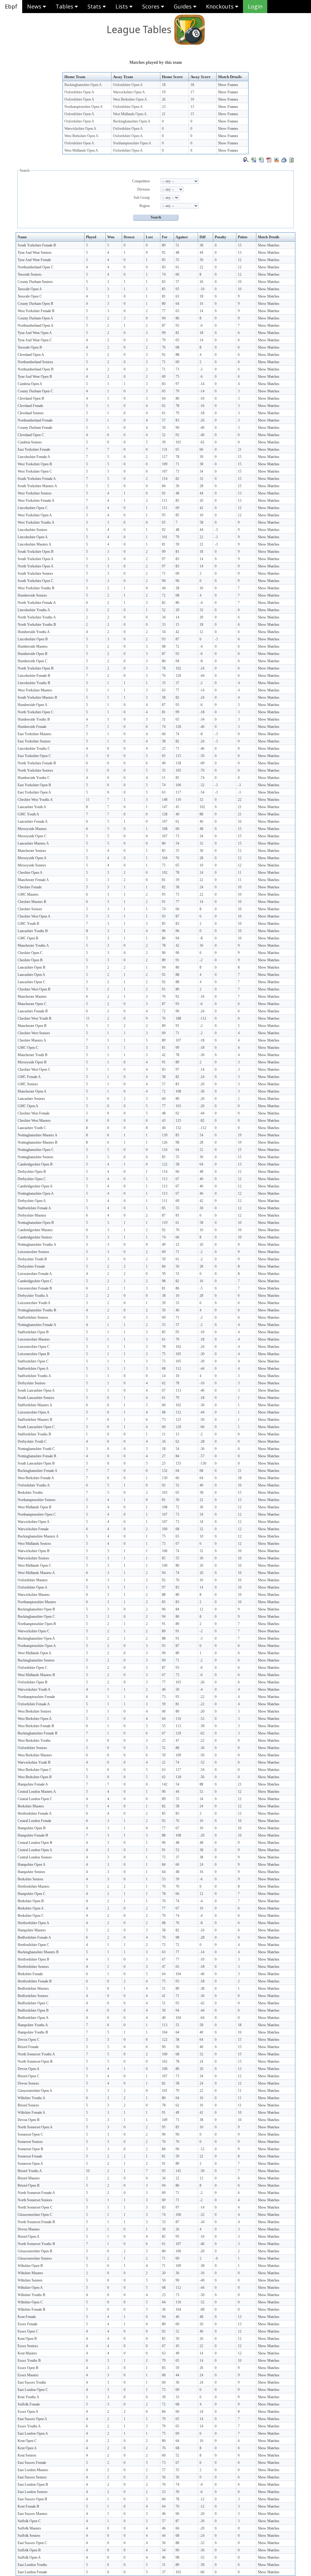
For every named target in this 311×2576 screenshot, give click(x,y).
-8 (201, 661)
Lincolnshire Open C (33, 508)
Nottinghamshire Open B (36, 1223)
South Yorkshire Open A (36, 559)
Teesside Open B (30, 347)
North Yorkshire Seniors (35, 770)
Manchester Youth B (32, 1055)
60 (177, 829)
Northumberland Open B (36, 369)
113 (165, 1179)
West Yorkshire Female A (36, 501)
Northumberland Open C (36, 267)
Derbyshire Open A (32, 1201)
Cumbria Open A (30, 384)
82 (177, 479)
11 (164, 778)
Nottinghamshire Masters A (38, 1135)
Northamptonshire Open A (84, 107)
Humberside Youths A (34, 632)
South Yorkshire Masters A (37, 486)
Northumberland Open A (36, 325)
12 (240, 260)
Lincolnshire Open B (33, 639)
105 (178, 770)
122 (165, 1164)
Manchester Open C (32, 1004)
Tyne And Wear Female (34, 260)
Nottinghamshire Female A (37, 1325)
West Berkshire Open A (130, 99)
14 (201, 311)
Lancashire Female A (33, 821)
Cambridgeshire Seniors (35, 1237)
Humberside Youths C (34, 778)
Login (255, 6)
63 (177, 296)
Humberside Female (32, 727)
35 (164, 683)
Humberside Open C (32, 661)
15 (192, 114)
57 (177, 282)
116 (178, 800)
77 (164, 311)
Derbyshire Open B (32, 1172)
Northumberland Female (35, 420)
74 (164, 274)
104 (165, 858)
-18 (202, 413)
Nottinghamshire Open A (36, 1193)
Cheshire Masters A (32, 1040)
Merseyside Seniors (32, 865)
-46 (202, 727)
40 (177, 814)
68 (177, 347)
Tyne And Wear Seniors (35, 253)
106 (178, 785)
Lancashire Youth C (32, 1128)
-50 (202, 756)
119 (165, 1223)
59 (177, 544)
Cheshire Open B (30, 960)
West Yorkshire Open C (35, 471)
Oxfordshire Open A (128, 85)
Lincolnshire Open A (33, 537)
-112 (203, 1018)
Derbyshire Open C (32, 1179)
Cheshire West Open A (34, 916)
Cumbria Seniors (30, 442)
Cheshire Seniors (30, 909)
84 (164, 486)
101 (178, 442)
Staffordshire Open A (33, 1369)
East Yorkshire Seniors (34, 741)
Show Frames (228, 85)
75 (177, 377)
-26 (202, 420)
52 (164, 435)
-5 (201, 1288)
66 (177, 274)
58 (201, 522)
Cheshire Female (30, 887)
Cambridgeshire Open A (35, 1186)
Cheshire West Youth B (34, 1018)
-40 (202, 428)
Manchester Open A (32, 1091)
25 (164, 749)
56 (177, 486)
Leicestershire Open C (34, 1347)
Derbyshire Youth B (32, 1259)
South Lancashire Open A (36, 1390)
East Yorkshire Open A (34, 792)
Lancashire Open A (31, 975)
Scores (152, 6)
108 (165, 829)
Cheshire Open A (30, 873)
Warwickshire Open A (129, 92)
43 (164, 1121)
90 (177, 428)
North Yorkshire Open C (36, 712)
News (35, 6)
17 (192, 92)
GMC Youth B (28, 924)
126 (165, 1142)
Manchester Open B (32, 1026)
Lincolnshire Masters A (34, 544)
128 (165, 814)
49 (164, 763)
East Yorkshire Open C (34, 756)
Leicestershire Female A (35, 1274)
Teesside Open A (30, 289)
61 (177, 267)
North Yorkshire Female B (37, 763)
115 (178, 756)
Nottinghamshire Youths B (37, 1310)
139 (165, 1135)
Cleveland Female (30, 406)
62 (164, 406)
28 (201, 486)
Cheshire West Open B (34, 989)
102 (178, 668)
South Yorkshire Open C (36, 581)
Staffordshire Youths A (34, 1376)
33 (164, 625)
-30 (202, 1354)
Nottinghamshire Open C (36, 1150)
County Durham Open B (35, 304)
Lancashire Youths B (33, 931)
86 (177, 318)
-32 (202, 785)
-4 (201, 603)
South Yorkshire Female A (37, 479)
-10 (202, 289)
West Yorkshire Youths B (36, 588)
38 (201, 245)
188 (178, 1018)
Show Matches (269, 245)
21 (164, 114)
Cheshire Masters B (32, 902)
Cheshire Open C (30, 953)
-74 (202, 778)
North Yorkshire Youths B (37, 625)
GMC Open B (28, 938)
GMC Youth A (28, 814)
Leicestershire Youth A (34, 1303)
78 (177, 406)
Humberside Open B (32, 654)
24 (201, 873)
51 (177, 245)
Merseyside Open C (32, 836)
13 (192, 107)
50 (164, 428)
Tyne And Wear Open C (35, 340)
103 (178, 1106)
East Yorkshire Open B (34, 785)
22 (201, 267)
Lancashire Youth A (32, 807)
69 (177, 362)
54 (164, 632)
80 (164, 304)
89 (164, 245)
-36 (202, 1055)
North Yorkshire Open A (36, 566)
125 (178, 1121)
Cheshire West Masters (34, 1121)
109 (165, 464)
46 (201, 821)
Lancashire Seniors (31, 1099)
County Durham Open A (35, 318)
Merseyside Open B (32, 1062)
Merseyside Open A (32, 858)
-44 (202, 676)
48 (177, 253)
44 (201, 253)
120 (178, 676)
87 (164, 325)
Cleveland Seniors (31, 413)
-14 (202, 384)
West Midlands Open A (130, 114)
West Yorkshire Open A (35, 515)
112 (178, 1369)
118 (178, 763)
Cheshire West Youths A (35, 800)
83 (164, 267)
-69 (202, 763)
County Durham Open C (35, 391)
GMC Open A (28, 1106)
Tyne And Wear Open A (35, 333)
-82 (202, 1121)
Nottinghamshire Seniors (36, 1157)
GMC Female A (29, 1077)
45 (177, 807)
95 (177, 289)
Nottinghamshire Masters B (38, 1142)
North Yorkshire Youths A (37, 617)
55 (177, 260)
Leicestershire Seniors (33, 1252)
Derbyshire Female (31, 1266)
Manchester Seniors (32, 851)
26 (164, 99)
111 (165, 501)
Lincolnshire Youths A (34, 610)
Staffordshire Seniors (33, 1317)
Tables (65, 6)
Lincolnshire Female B (34, 676)
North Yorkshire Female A (37, 603)
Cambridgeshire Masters (35, 1230)
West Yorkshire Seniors (35, 493)
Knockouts (220, 6)
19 (164, 92)
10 (192, 99)
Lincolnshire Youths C (34, 749)
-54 (202, 792)
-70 (202, 770)
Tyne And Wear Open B (35, 377)
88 (177, 355)
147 (165, 807)
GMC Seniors (28, 1084)
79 (164, 340)
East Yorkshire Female (34, 449)
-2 (201, 369)
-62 (202, 442)
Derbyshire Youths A (33, 1296)
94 (164, 318)
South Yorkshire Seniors (35, 573)
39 (164, 442)
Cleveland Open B (31, 398)
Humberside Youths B (34, 719)
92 (164, 253)
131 (165, 449)
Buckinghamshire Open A (83, 85)
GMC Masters (28, 894)
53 (177, 1274)
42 (201, 508)
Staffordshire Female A (34, 1208)
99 (164, 333)
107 (165, 471)
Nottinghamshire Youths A (37, 1245)
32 (201, 479)
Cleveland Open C (31, 435)
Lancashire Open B (31, 967)
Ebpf (11, 6)
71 (164, 362)
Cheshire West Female (34, 1113)
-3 (216, 530)
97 (177, 384)
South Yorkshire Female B (37, 245)
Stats (95, 6)
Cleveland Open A (31, 355)
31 (164, 719)
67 (177, 1179)
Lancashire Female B (33, 1011)
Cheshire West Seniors (34, 1033)
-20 (202, 1099)
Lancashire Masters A (33, 843)
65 (177, 340)
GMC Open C (28, 1048)
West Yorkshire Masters (35, 690)
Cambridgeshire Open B (35, 1164)
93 (177, 325)
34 (201, 471)
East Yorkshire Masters (34, 734)
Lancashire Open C (31, 982)
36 (201, 945)
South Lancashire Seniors (36, 1398)
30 (201, 260)
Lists (122, 6)
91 (164, 902)
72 (164, 595)
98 (177, 1142)
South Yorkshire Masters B (37, 697)
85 (164, 260)
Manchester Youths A (33, 945)
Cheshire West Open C (34, 1069)
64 (177, 304)
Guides (183, 6)
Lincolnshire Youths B (34, 683)
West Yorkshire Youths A (36, 522)
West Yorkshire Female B (36, 311)
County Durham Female (35, 428)
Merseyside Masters (32, 829)
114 (165, 479)
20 (177, 610)
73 (177, 369)
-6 (201, 325)
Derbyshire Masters (32, 1215)
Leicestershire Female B (35, 1288)
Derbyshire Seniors (32, 1383)
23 (164, 107)
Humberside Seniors (32, 595)
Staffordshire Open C (33, 1361)
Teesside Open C (30, 296)
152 (178, 1128)
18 (164, 85)
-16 (202, 398)
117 (165, 457)
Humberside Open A (32, 705)
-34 (202, 719)
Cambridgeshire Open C (35, 1281)
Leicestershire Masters (34, 1339)
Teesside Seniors (30, 274)
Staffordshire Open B (33, 1332)
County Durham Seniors (35, 282)
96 (164, 931)
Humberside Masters (33, 646)
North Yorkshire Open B (36, 668)
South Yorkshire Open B (36, 552)
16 (201, 304)
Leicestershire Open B (34, 1354)
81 (164, 296)
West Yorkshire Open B (35, 464)
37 (177, 683)
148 (165, 800)
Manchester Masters (32, 997)
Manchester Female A (33, 880)
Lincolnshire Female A (34, 457)
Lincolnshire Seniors (32, 530)
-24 (202, 668)
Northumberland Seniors (35, 362)
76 (164, 347)
